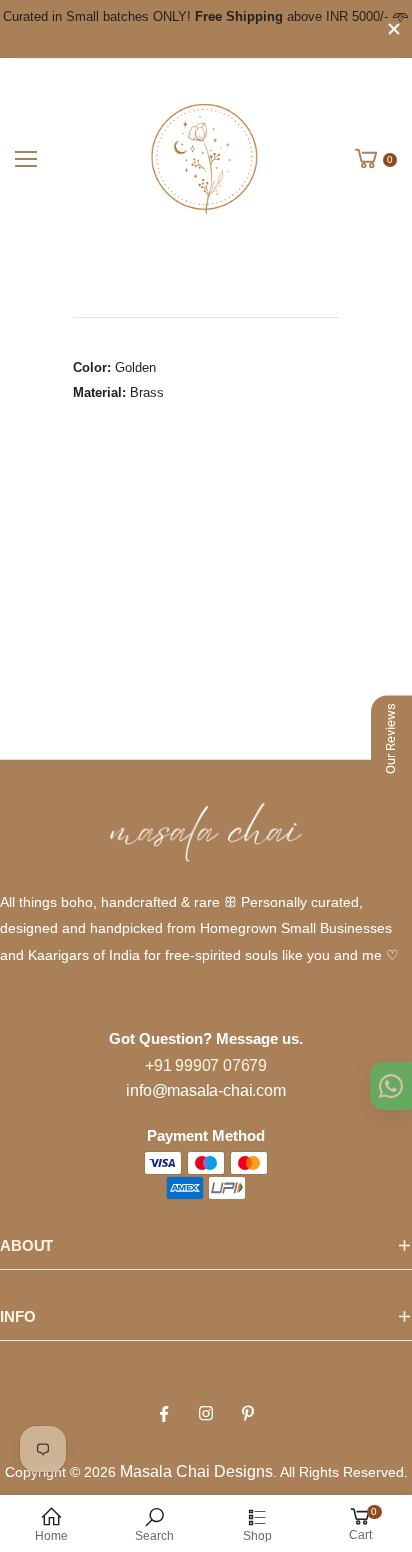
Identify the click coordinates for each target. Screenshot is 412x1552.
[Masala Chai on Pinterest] (248, 1414)
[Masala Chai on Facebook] (164, 1414)
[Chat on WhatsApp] (391, 1086)
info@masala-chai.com (205, 1090)
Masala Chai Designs (196, 1471)
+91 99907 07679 (206, 1065)
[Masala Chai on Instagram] (206, 1414)
